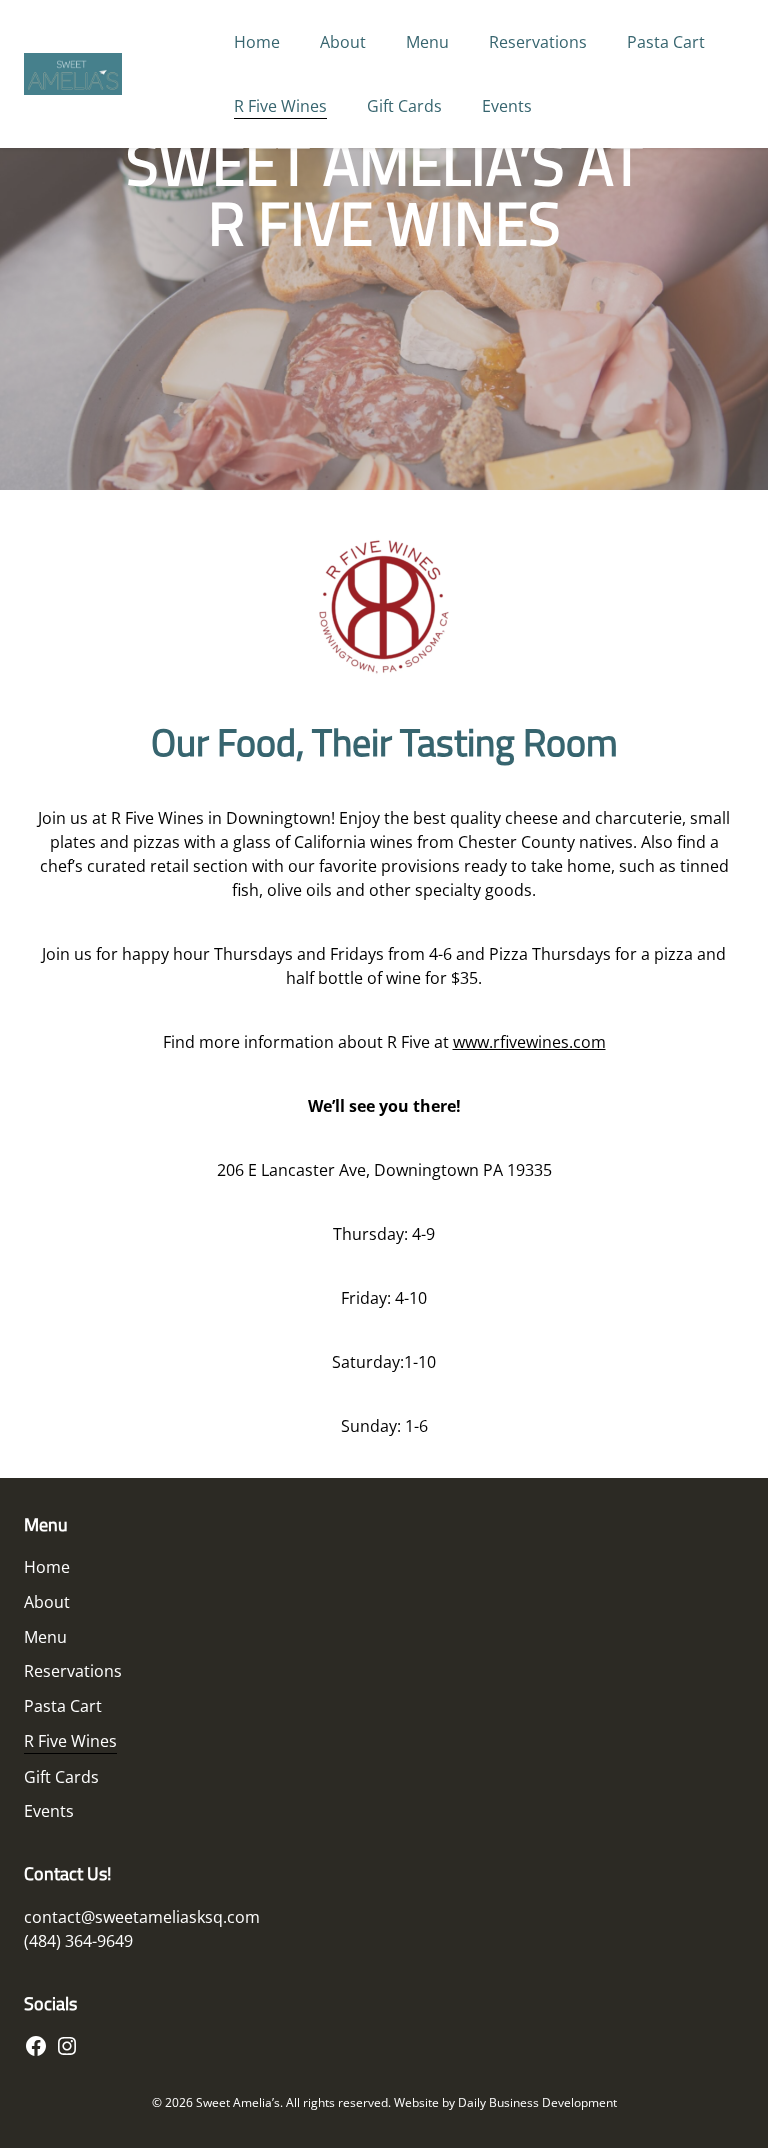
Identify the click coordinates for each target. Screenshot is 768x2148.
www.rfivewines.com (529, 1042)
